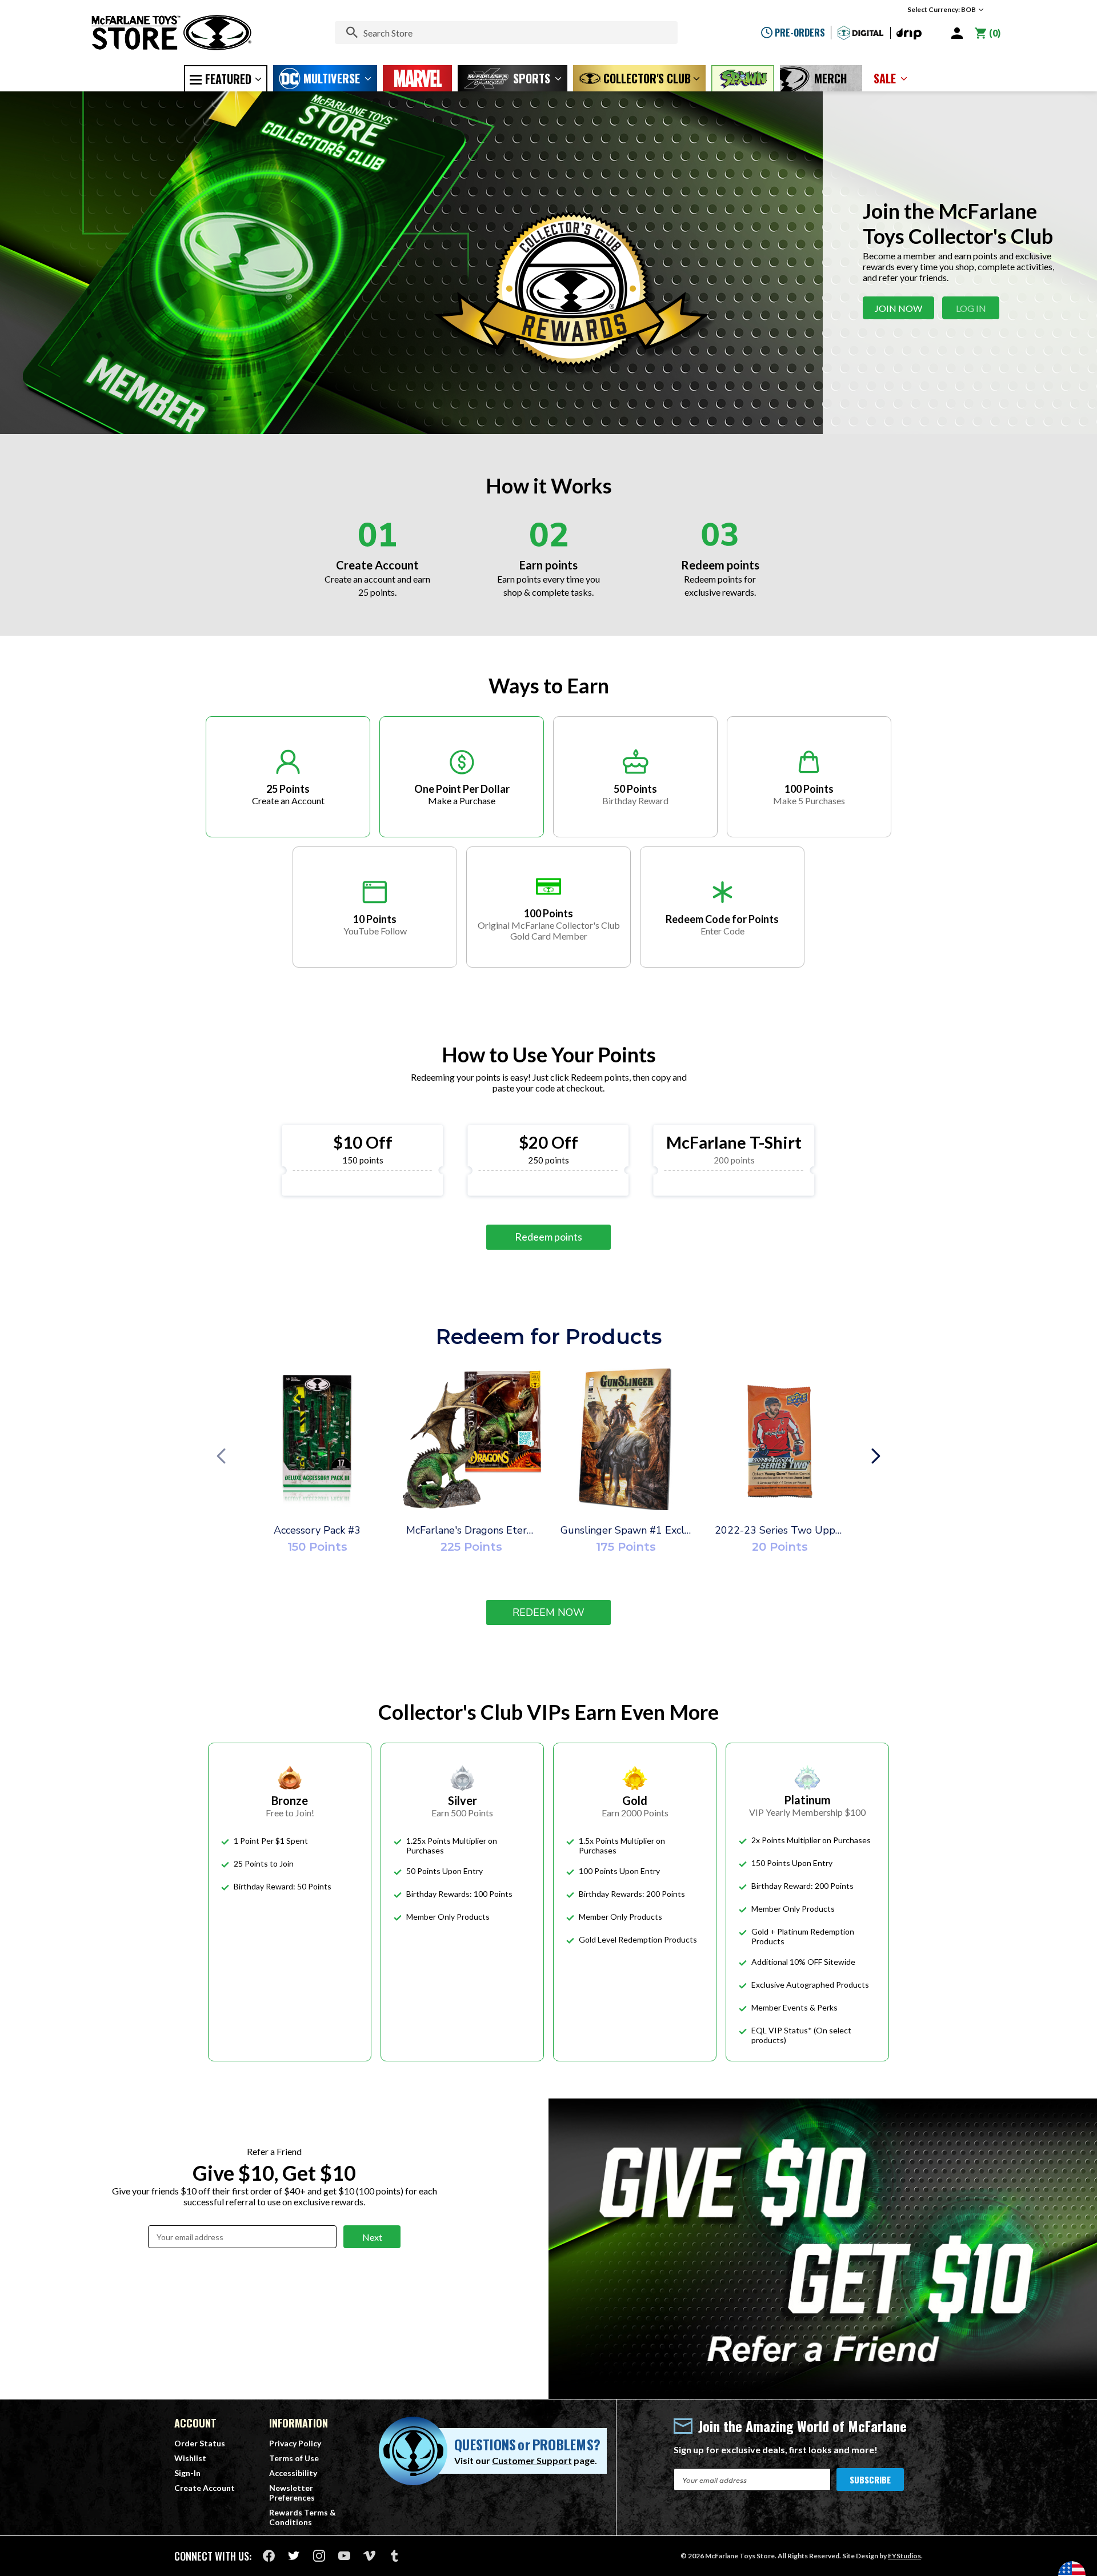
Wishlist (190, 2458)
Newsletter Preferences (292, 2493)
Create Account (205, 2488)
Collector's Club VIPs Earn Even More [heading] (548, 1712)
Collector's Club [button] (647, 78)
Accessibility (293, 2473)
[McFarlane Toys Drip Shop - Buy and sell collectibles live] (909, 34)
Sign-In (187, 2473)
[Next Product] (876, 1457)
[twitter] (294, 2556)
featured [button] (228, 79)
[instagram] (319, 2556)
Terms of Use (294, 2458)
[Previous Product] (221, 1457)
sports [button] (532, 78)
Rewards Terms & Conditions (303, 2517)
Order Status (200, 2443)
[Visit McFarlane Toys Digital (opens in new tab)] (861, 33)
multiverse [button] (332, 78)
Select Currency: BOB (942, 9)
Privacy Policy (295, 2443)
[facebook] (269, 2556)
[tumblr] (395, 2556)
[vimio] (369, 2556)
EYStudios (904, 2556)
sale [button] (885, 78)
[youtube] (344, 2556)
